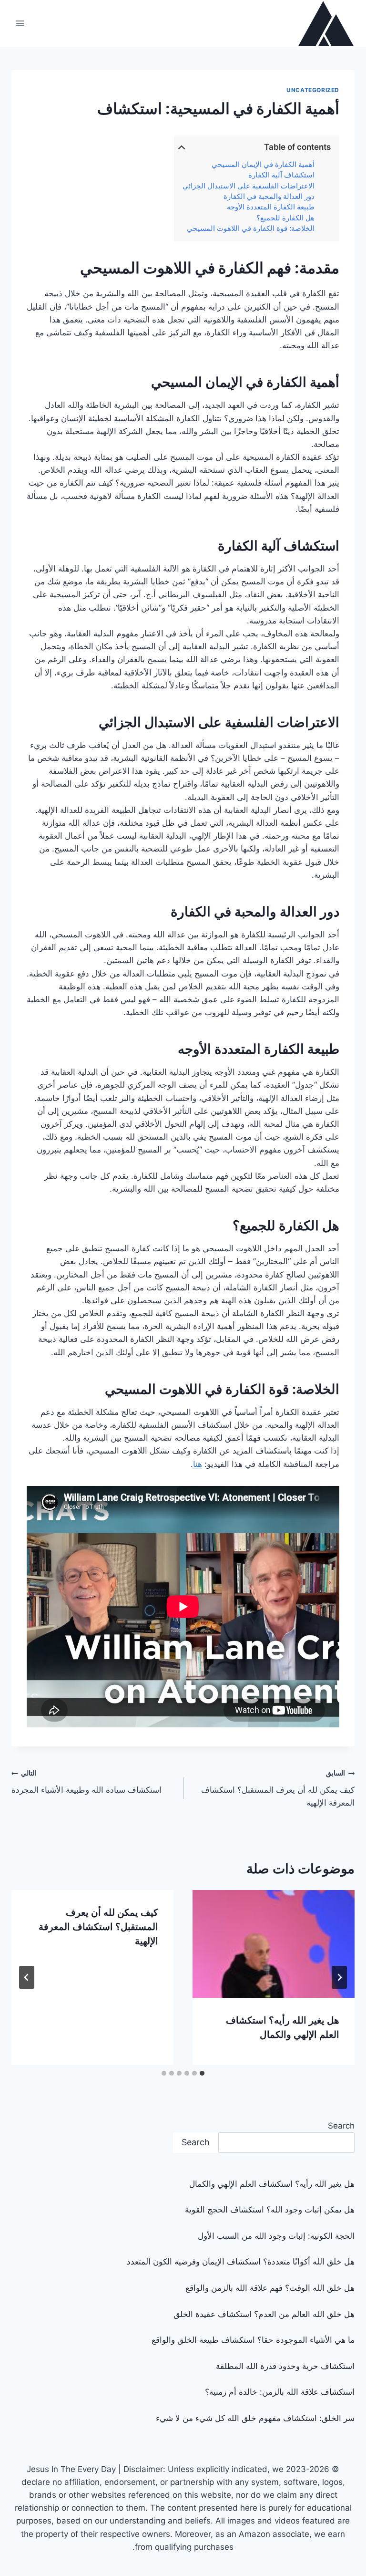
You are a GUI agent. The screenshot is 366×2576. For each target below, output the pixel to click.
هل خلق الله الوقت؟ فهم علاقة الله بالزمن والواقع (270, 2288)
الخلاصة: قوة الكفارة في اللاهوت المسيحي (251, 229)
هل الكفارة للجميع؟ (285, 218)
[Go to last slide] (339, 1977)
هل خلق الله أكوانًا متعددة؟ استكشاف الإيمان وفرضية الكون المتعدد (241, 2262)
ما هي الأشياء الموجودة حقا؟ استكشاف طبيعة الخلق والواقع (253, 2340)
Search (341, 2126)
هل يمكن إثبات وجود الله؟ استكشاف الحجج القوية (270, 2210)
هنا (198, 1464)
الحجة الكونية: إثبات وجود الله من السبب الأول (276, 2236)
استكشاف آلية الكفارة (281, 175)
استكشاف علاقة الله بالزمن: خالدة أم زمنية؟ (280, 2392)
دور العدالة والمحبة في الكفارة (269, 197)
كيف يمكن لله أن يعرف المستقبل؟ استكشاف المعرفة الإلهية (278, 1788)
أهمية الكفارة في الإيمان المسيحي (263, 165)
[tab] (202, 2073)
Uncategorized (313, 90)
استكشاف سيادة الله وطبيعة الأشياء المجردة (86, 1782)
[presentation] (274, 1944)
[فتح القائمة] (20, 24)
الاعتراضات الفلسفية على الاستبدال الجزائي (249, 186)
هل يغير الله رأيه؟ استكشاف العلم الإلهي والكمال (272, 2184)
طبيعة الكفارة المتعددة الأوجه (271, 207)
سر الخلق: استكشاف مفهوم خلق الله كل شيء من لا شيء (255, 2418)
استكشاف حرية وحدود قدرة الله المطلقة (285, 2366)
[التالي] (27, 1977)
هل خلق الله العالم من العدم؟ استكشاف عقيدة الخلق (264, 2314)
